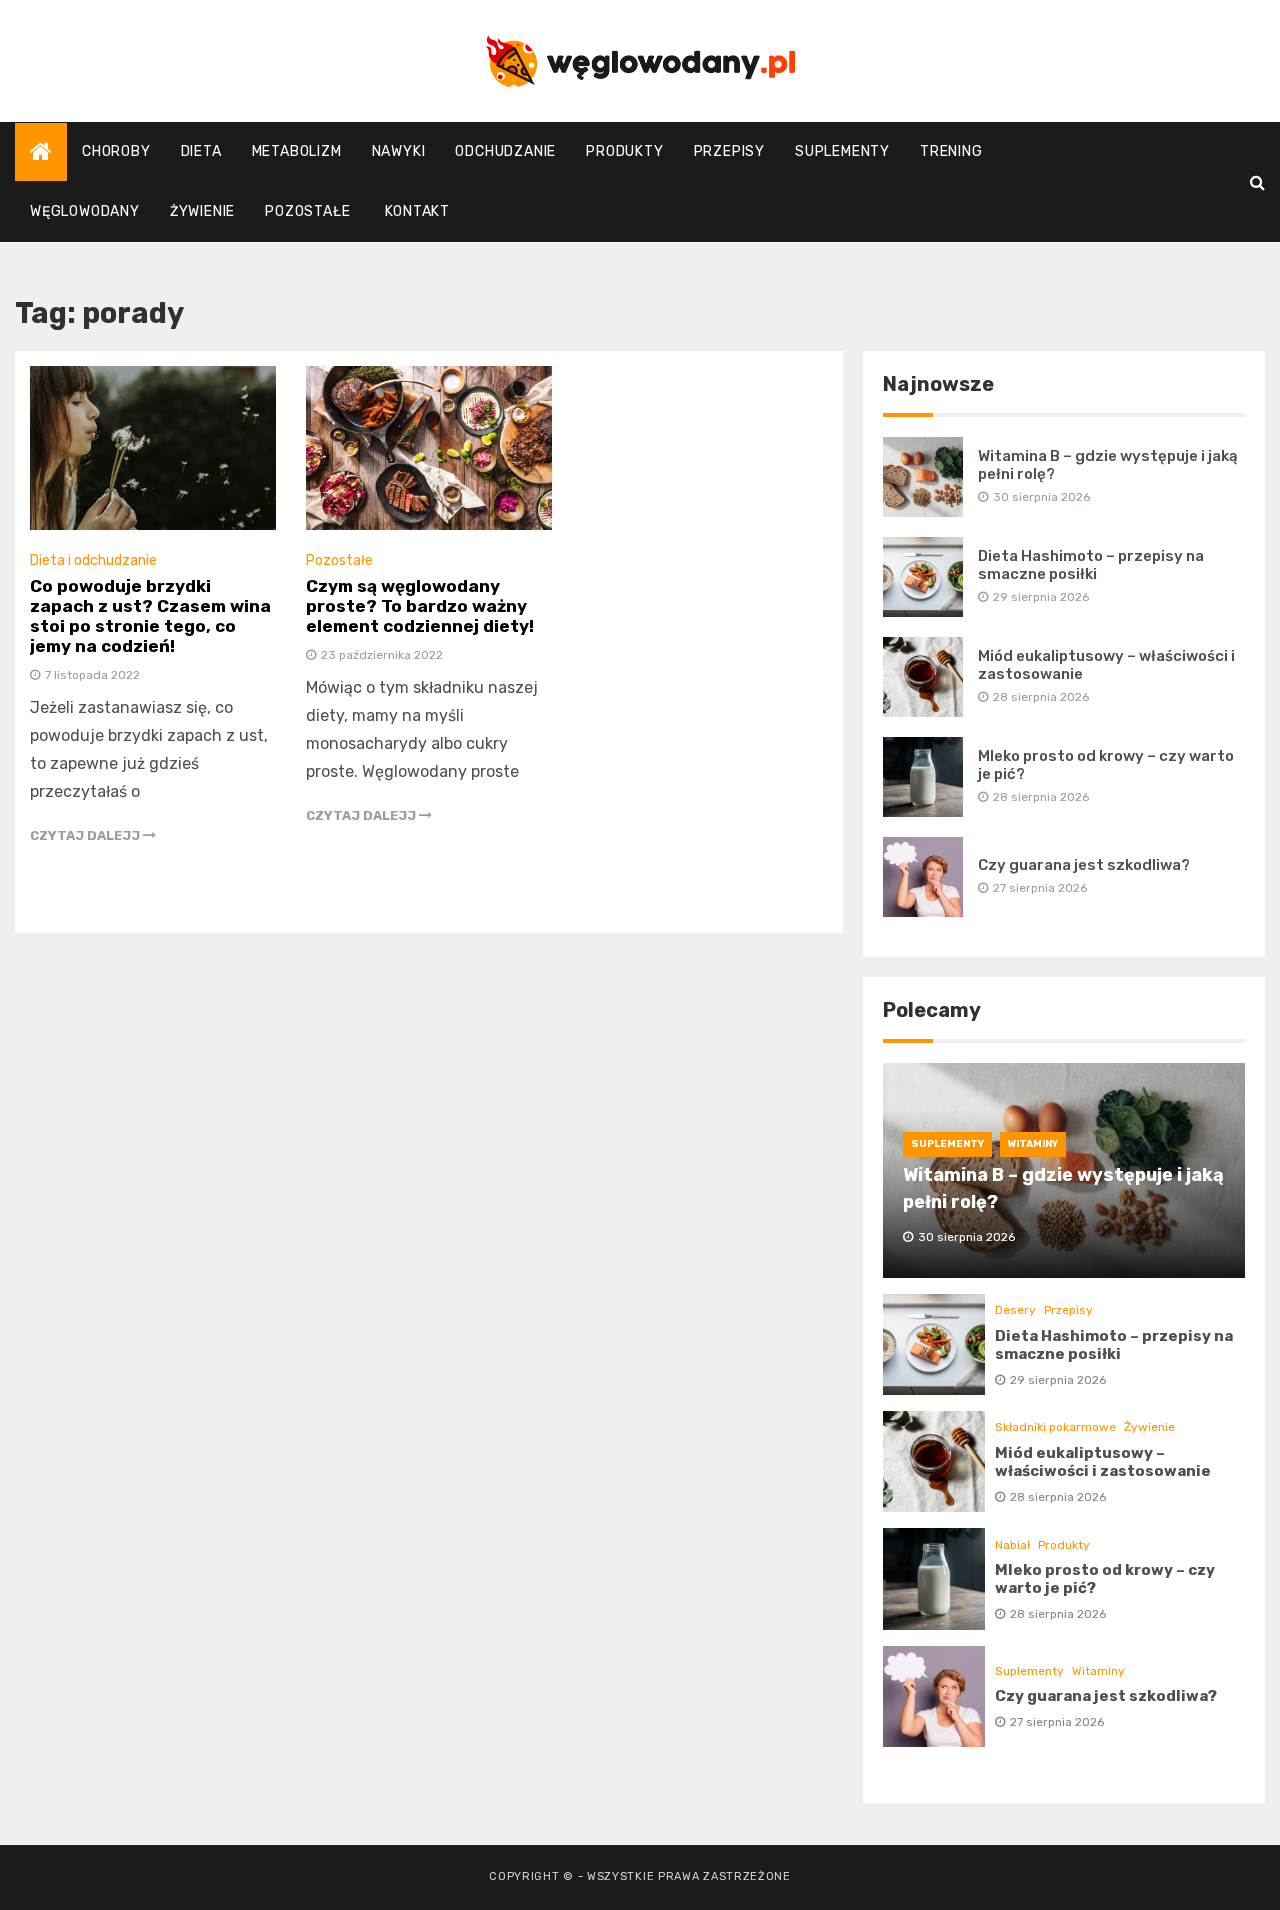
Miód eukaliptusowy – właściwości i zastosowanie (1103, 1462)
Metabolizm (297, 151)
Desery (1015, 1310)
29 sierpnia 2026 (1058, 1380)
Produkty (624, 151)
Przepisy (729, 151)
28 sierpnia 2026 (1058, 1497)
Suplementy (842, 151)
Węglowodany (85, 211)
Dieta (201, 151)
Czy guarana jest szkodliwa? (1084, 865)
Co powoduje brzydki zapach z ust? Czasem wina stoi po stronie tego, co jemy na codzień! (150, 616)
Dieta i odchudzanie (93, 560)
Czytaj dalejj (86, 835)
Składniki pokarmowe (1055, 1427)
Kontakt (417, 211)
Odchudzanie (505, 151)
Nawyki (399, 151)
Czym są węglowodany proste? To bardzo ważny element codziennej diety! (420, 606)
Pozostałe (307, 211)
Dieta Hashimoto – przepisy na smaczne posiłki (1091, 565)
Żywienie (202, 211)
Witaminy (1033, 1144)
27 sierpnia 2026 (1057, 1722)
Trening (951, 151)
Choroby (116, 151)
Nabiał (1012, 1545)
